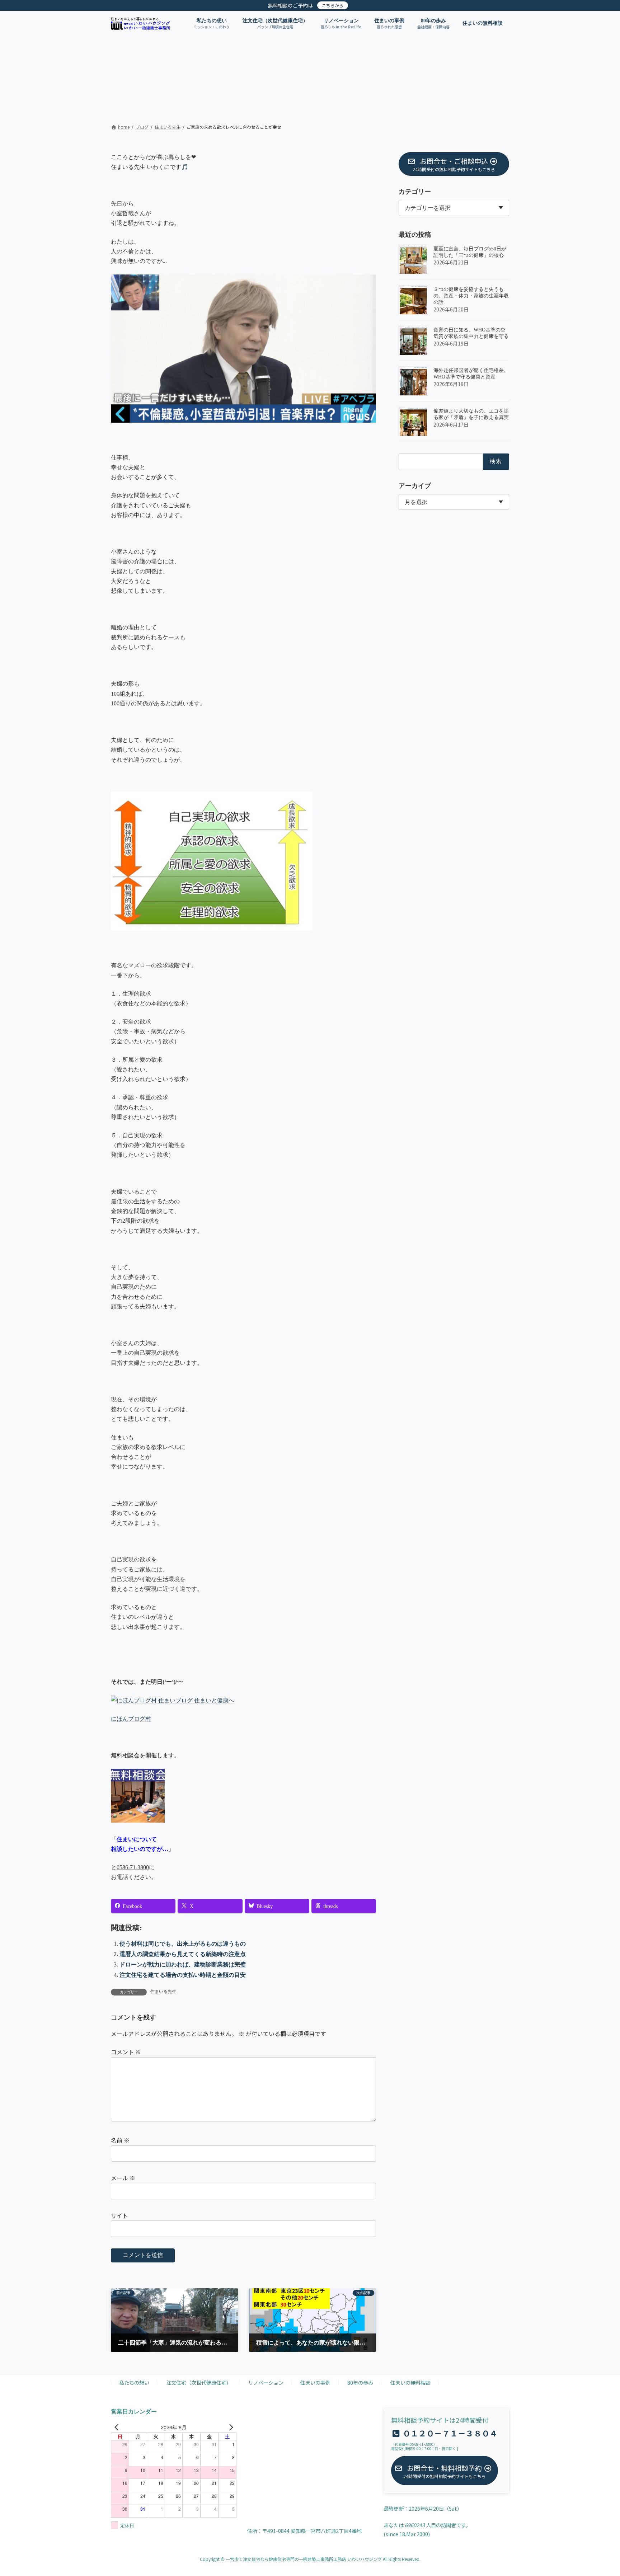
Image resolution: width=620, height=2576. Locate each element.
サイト (119, 2215)
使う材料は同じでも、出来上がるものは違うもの (183, 1944)
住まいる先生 (163, 1992)
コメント (126, 2052)
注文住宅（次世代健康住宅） (199, 2383)
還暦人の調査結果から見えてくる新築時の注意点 (183, 1954)
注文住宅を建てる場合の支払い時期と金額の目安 (183, 1975)
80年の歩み (360, 2383)
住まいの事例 (315, 2383)
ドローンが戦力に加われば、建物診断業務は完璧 (183, 1964)
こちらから (333, 5)
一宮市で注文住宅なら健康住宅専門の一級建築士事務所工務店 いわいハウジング (304, 2559)
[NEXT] (230, 2427)
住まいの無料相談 (410, 2383)
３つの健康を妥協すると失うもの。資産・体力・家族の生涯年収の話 (471, 296)
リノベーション (266, 2383)
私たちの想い (134, 2383)
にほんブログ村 (131, 1719)
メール (123, 2178)
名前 (120, 2140)
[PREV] (118, 2427)
